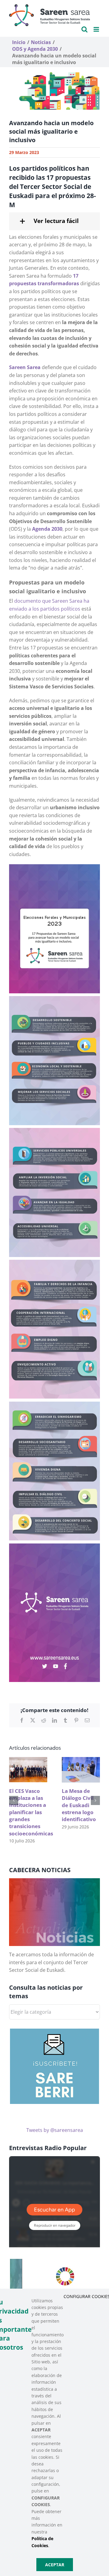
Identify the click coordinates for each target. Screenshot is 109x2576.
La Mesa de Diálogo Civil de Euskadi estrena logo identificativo (79, 1805)
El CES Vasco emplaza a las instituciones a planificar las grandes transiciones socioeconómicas (31, 1812)
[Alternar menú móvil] (97, 29)
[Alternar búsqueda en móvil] (84, 29)
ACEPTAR (55, 2565)
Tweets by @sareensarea (55, 2130)
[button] (54, 221)
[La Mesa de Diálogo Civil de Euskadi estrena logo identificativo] (81, 1760)
